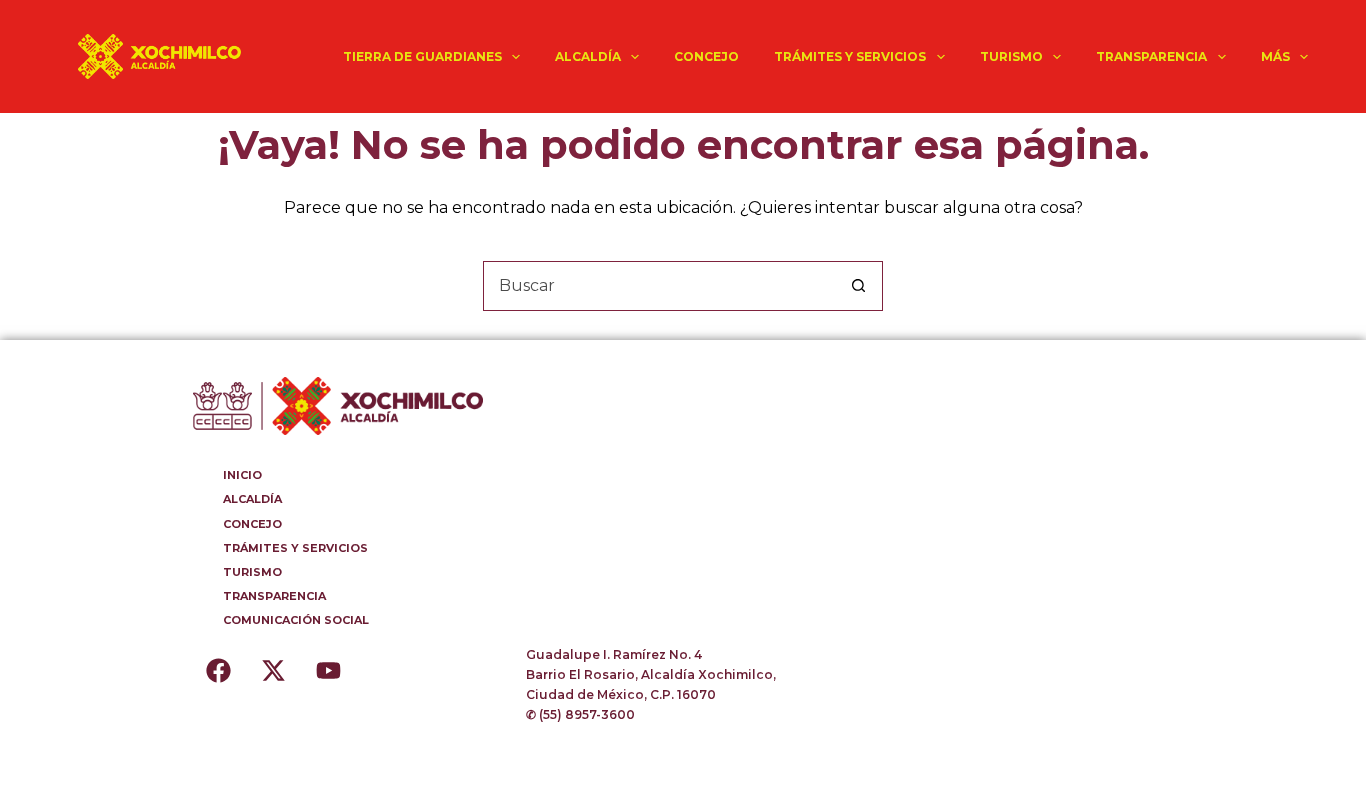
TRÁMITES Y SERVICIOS (850, 56)
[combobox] (659, 286)
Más (1275, 56)
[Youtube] (328, 670)
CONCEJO (706, 56)
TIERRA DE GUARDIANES (422, 56)
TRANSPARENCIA (1151, 56)
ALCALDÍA (588, 56)
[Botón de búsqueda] (858, 286)
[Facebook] (218, 670)
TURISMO (1011, 56)
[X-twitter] (273, 670)
